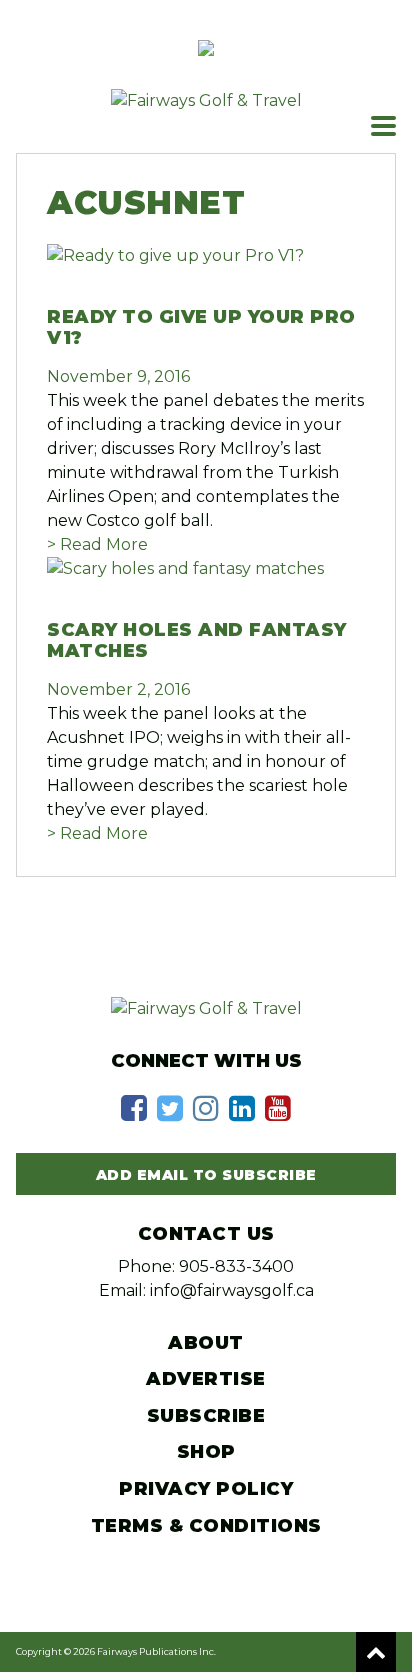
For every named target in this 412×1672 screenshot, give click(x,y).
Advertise (206, 1379)
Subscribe (206, 1416)
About (206, 1343)
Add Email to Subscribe (206, 1175)
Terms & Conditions (206, 1526)
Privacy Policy (206, 1489)
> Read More (97, 544)
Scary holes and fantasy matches (197, 641)
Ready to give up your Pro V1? (201, 328)
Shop (206, 1452)
